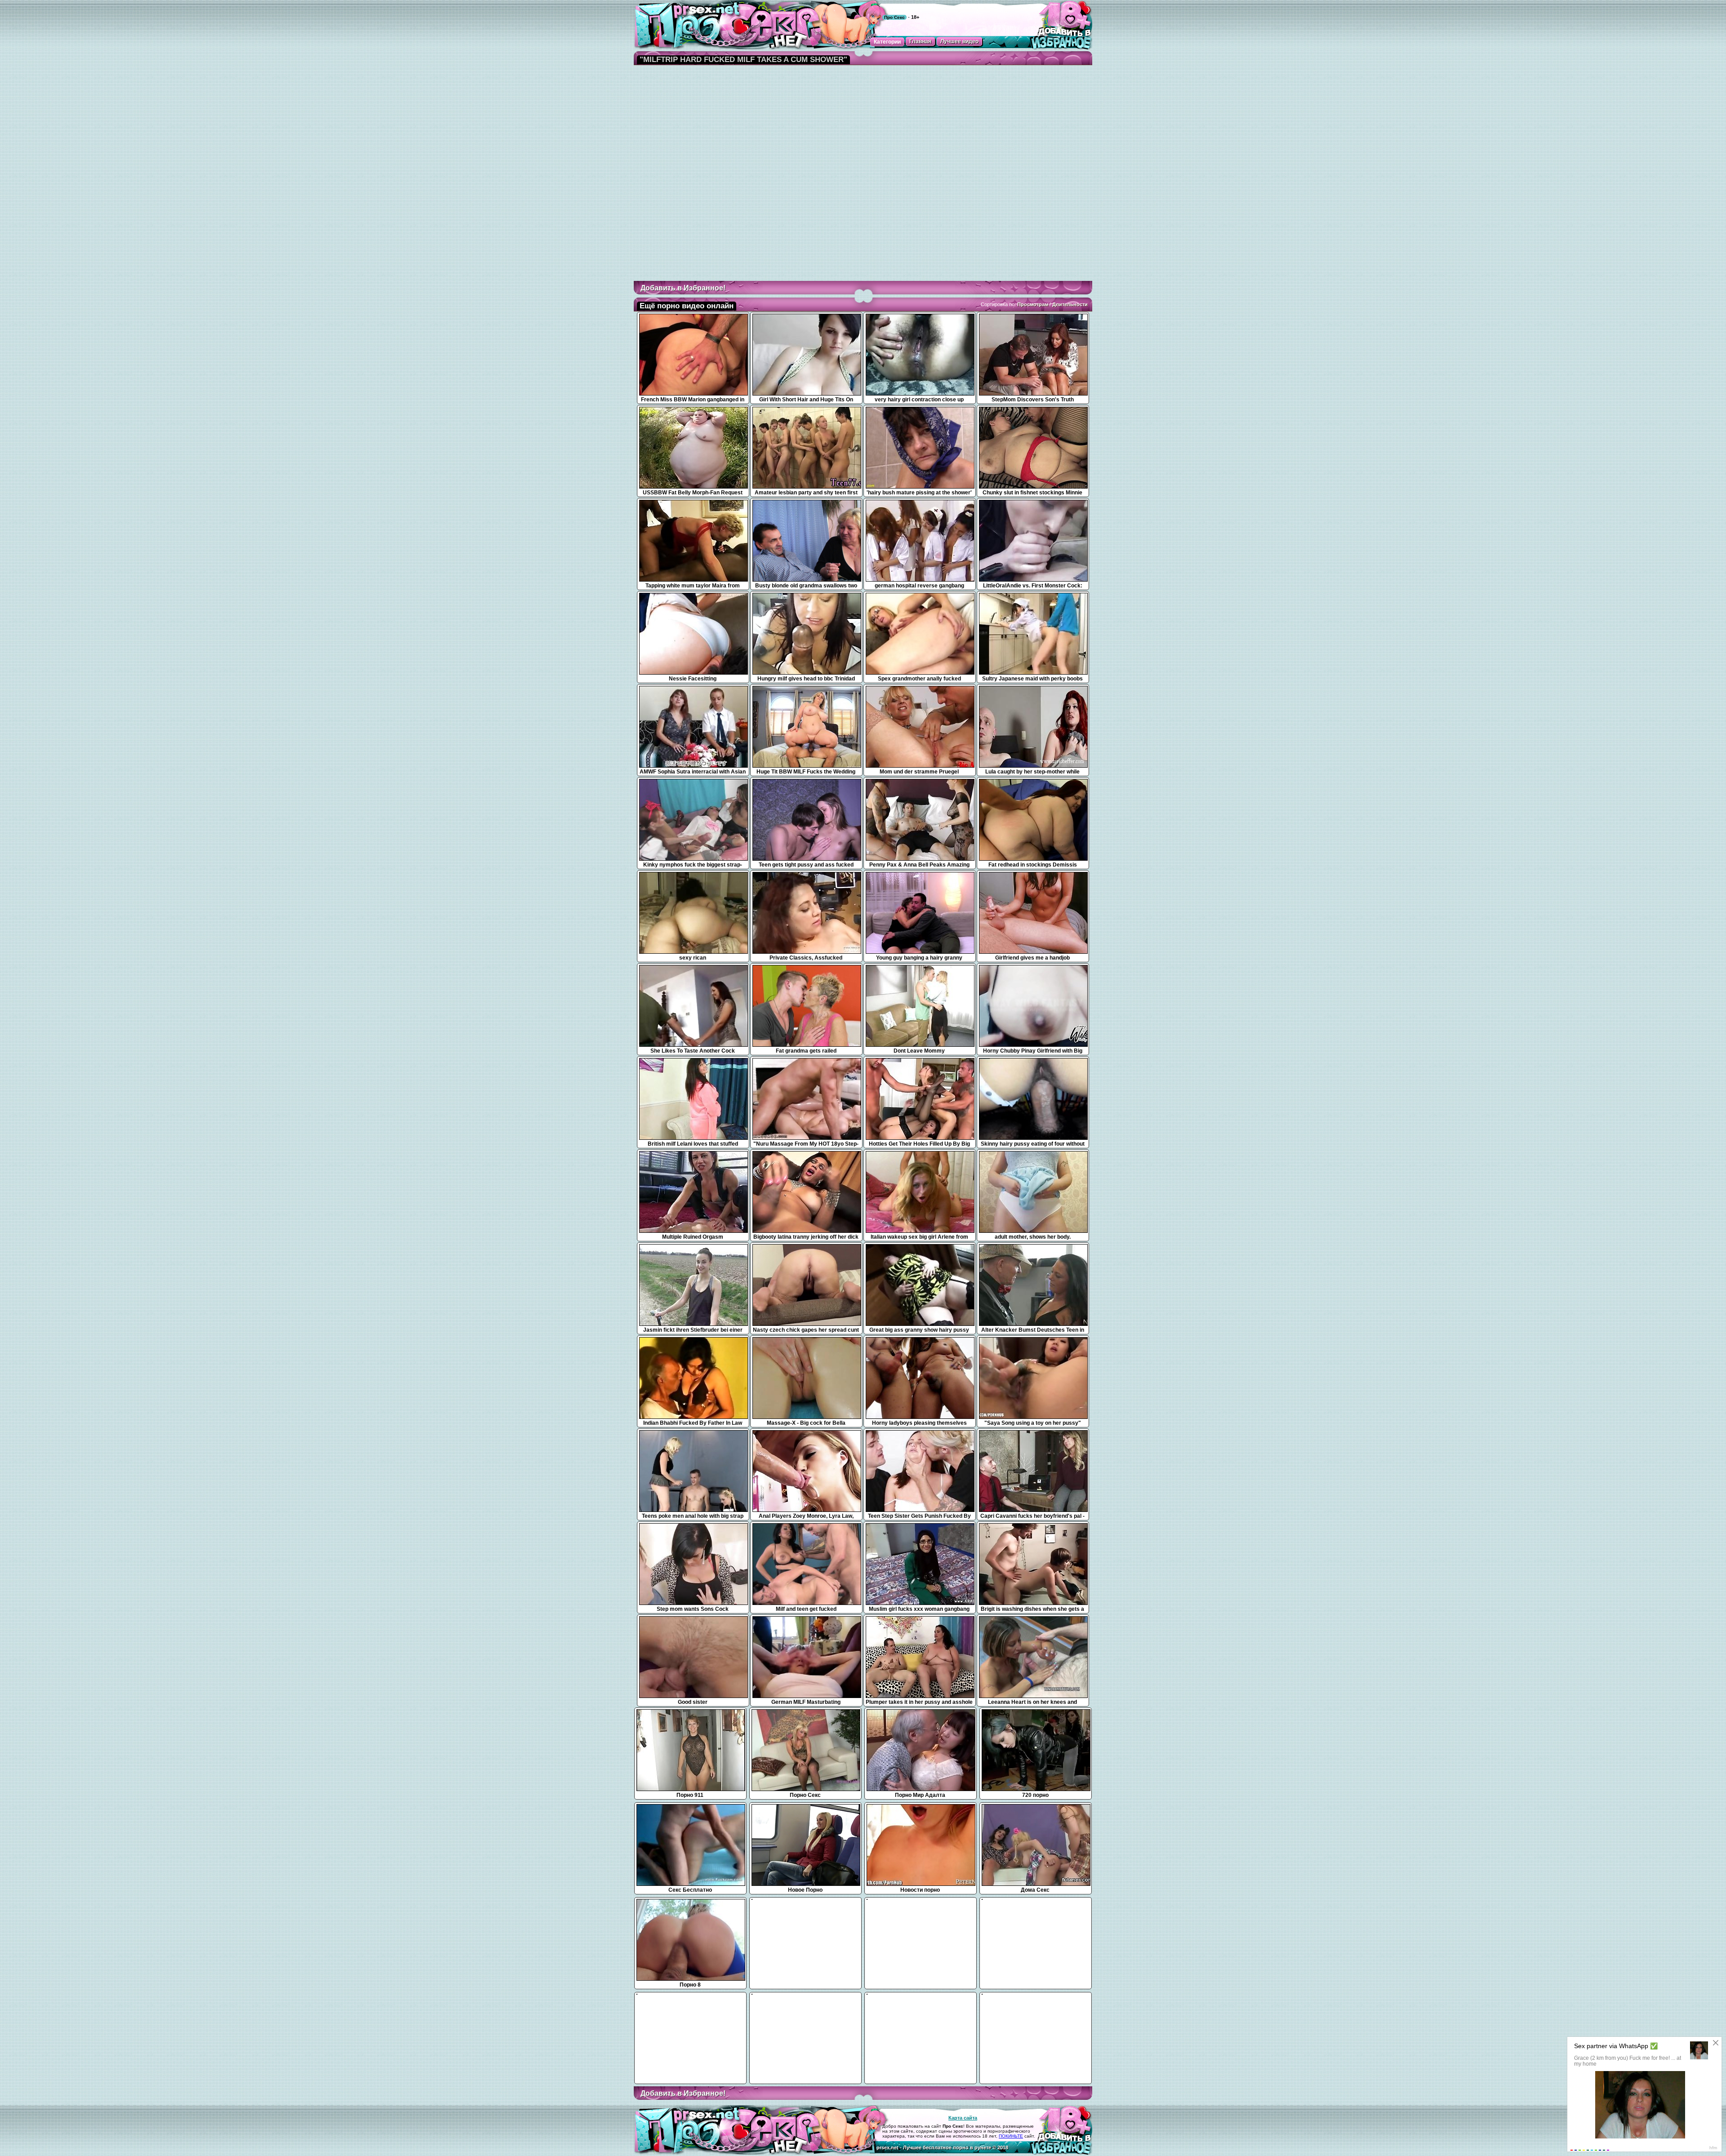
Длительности (1070, 304)
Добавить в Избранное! (683, 288)
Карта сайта (963, 2118)
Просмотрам (1033, 304)
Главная (920, 41)
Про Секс (894, 17)
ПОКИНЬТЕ (1011, 2136)
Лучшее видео (959, 41)
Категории (887, 42)
